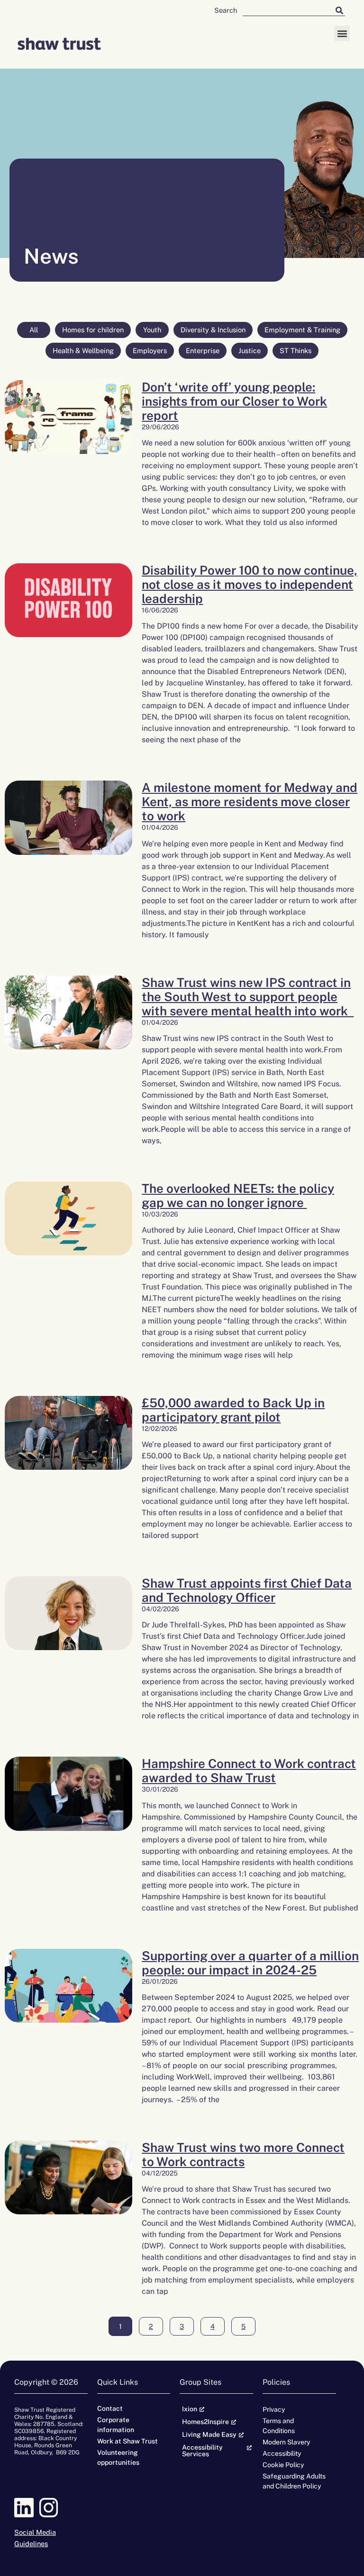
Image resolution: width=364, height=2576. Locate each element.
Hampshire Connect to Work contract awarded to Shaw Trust (249, 1771)
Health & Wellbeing (83, 351)
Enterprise (203, 351)
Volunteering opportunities (118, 2457)
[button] (342, 33)
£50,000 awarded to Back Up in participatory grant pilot (233, 1410)
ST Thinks (296, 351)
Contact (110, 2408)
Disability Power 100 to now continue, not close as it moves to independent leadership (250, 584)
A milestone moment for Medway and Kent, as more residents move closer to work (250, 802)
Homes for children (93, 330)
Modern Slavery (286, 2442)
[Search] (339, 10)
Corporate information (116, 2425)
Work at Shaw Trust (127, 2441)
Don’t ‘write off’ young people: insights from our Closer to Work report (234, 401)
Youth (152, 330)
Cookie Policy (283, 2465)
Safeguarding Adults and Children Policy (294, 2481)
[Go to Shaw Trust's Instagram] (51, 2508)
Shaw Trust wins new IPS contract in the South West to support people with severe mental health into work (248, 997)
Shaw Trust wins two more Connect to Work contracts (243, 2154)
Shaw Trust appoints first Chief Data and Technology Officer (247, 1590)
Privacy (274, 2409)
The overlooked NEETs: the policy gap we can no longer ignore (238, 1195)
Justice (250, 351)
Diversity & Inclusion (213, 330)
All (34, 330)
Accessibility (282, 2453)
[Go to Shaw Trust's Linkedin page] (27, 2508)
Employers (150, 351)
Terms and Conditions (279, 2426)
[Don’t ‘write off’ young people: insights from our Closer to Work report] (68, 457)
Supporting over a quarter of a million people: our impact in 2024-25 (250, 1963)
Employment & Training (302, 330)
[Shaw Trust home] (59, 45)
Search (226, 10)
